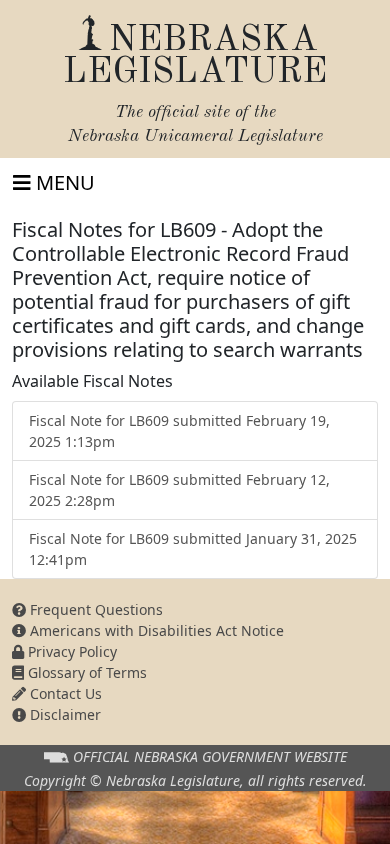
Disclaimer (63, 714)
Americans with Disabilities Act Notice (155, 630)
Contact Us (64, 693)
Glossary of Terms (85, 672)
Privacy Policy (70, 651)
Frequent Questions (94, 609)
